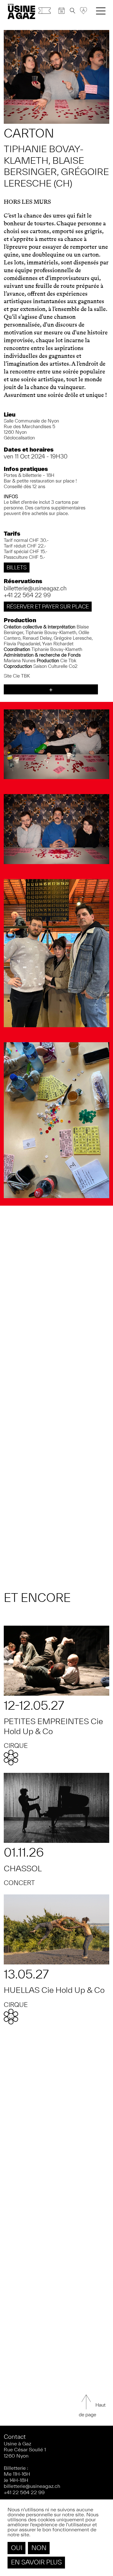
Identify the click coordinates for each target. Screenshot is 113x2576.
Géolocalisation (19, 438)
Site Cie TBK (17, 676)
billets (17, 567)
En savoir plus (36, 2562)
